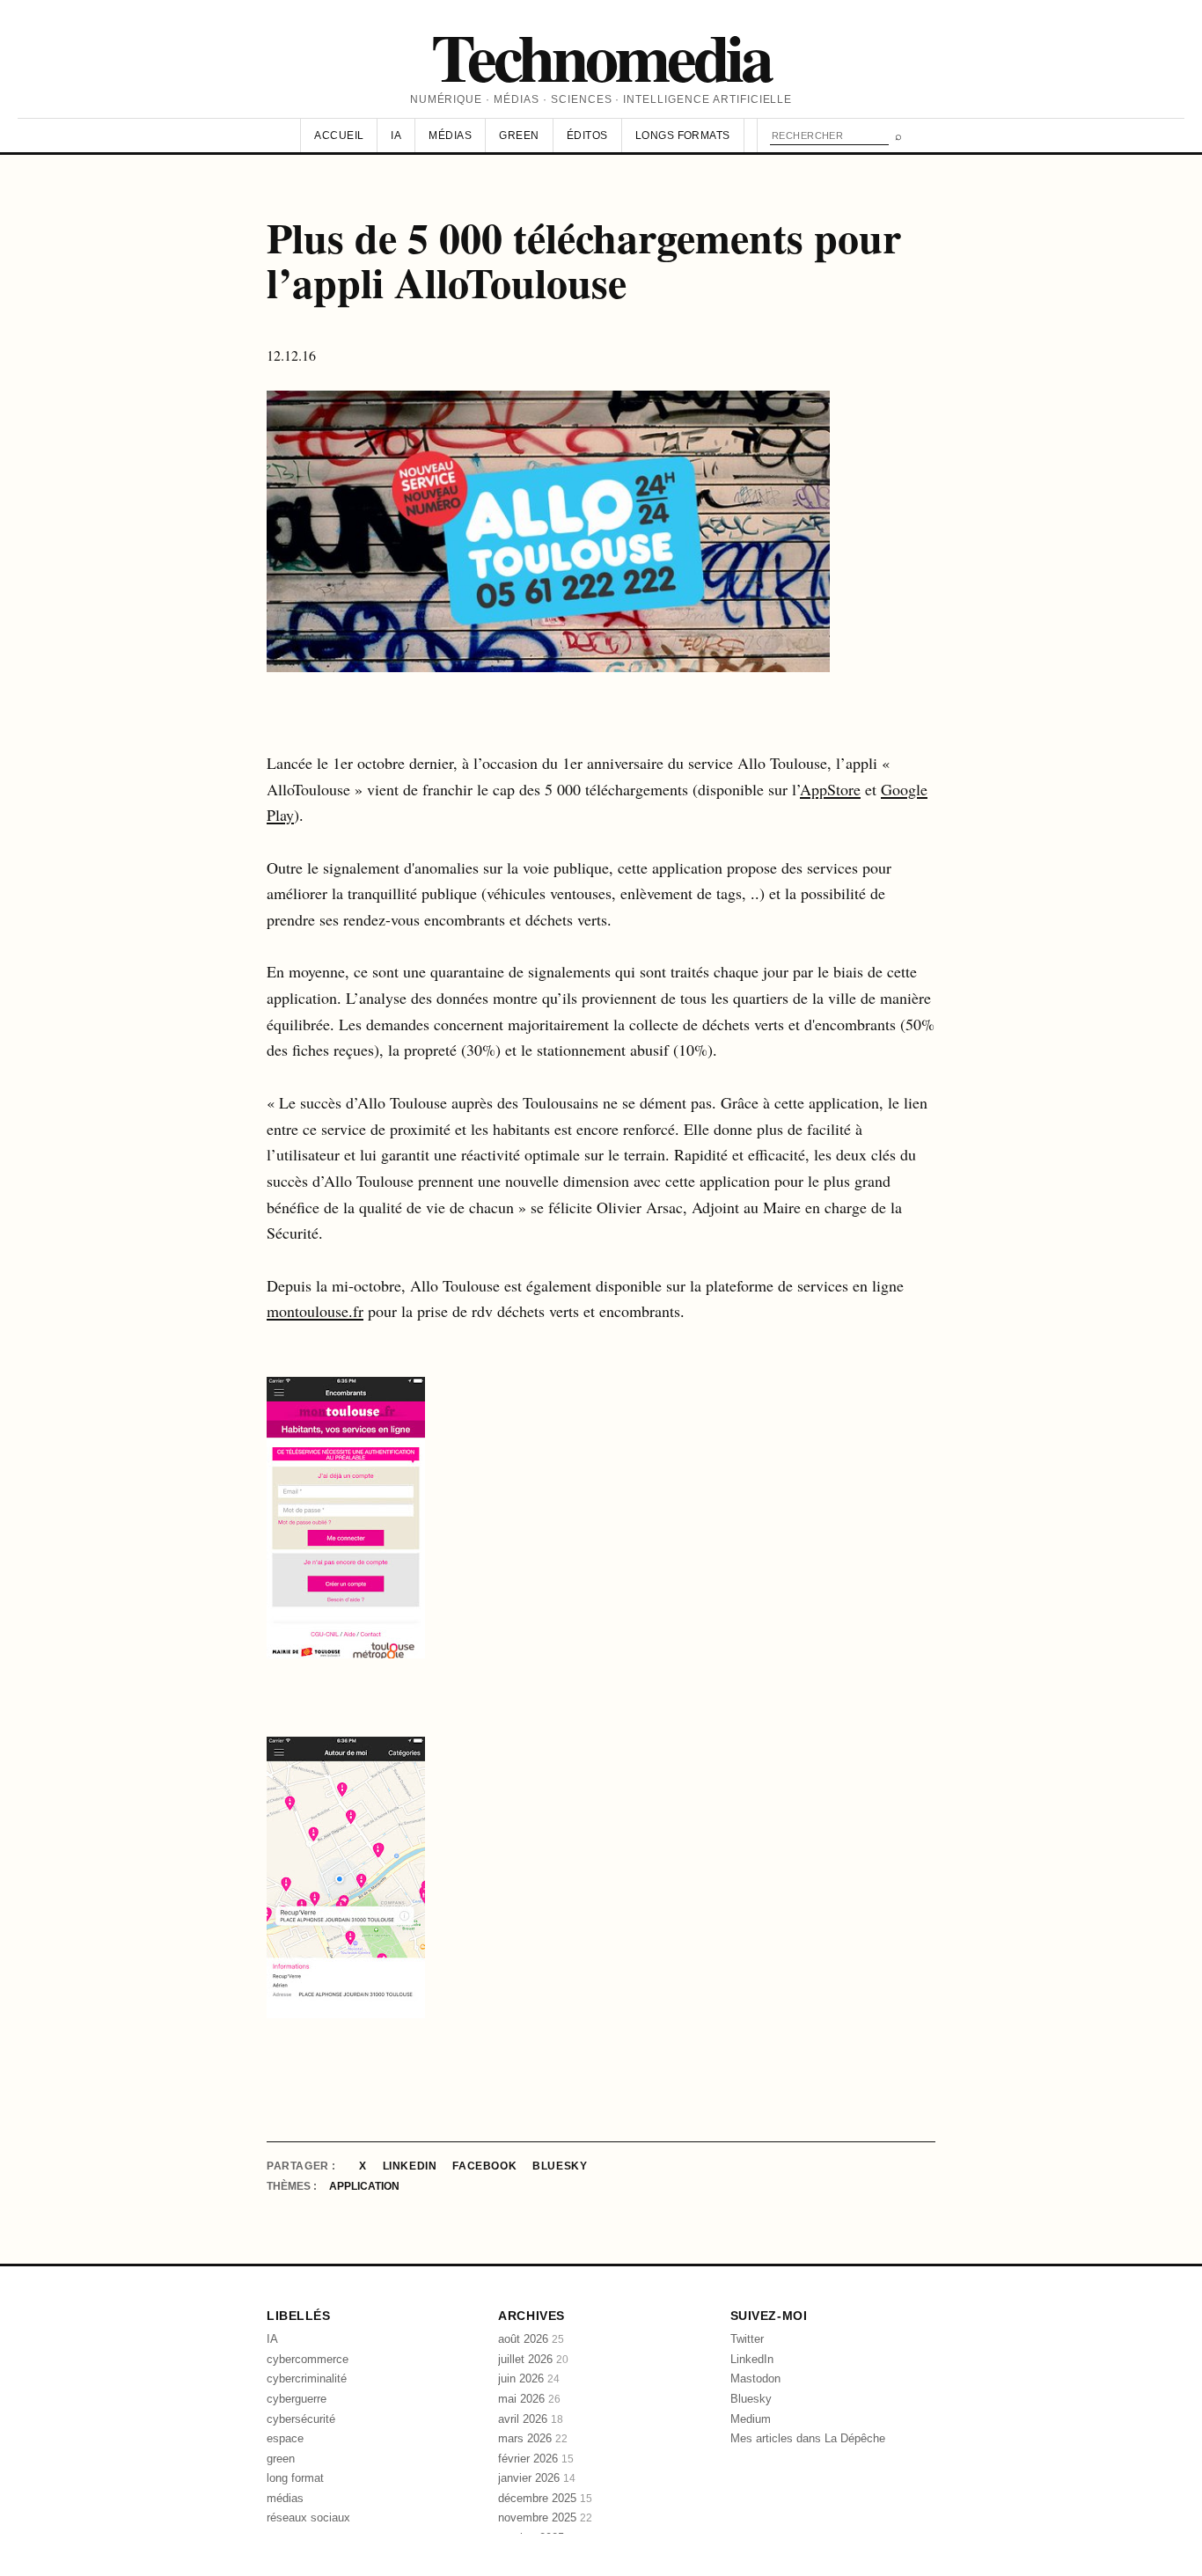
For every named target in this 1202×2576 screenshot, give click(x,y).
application (364, 2186)
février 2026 (536, 2459)
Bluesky (560, 2166)
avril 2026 (531, 2419)
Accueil (339, 135)
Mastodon (755, 2378)
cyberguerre (297, 2399)
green (281, 2459)
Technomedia (601, 56)
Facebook (484, 2166)
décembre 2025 (545, 2498)
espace (285, 2438)
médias (285, 2498)
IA (396, 135)
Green (519, 135)
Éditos (587, 135)
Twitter (747, 2339)
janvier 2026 (537, 2478)
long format (295, 2478)
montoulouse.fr (315, 1311)
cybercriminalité (307, 2378)
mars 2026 (533, 2438)
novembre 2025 (545, 2517)
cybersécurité (301, 2419)
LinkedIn (410, 2166)
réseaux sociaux (308, 2517)
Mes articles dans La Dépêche (808, 2438)
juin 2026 (529, 2378)
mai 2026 (529, 2399)
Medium (751, 2419)
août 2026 (531, 2339)
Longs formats (683, 135)
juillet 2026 (533, 2359)
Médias (450, 135)
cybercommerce (308, 2359)
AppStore (830, 789)
